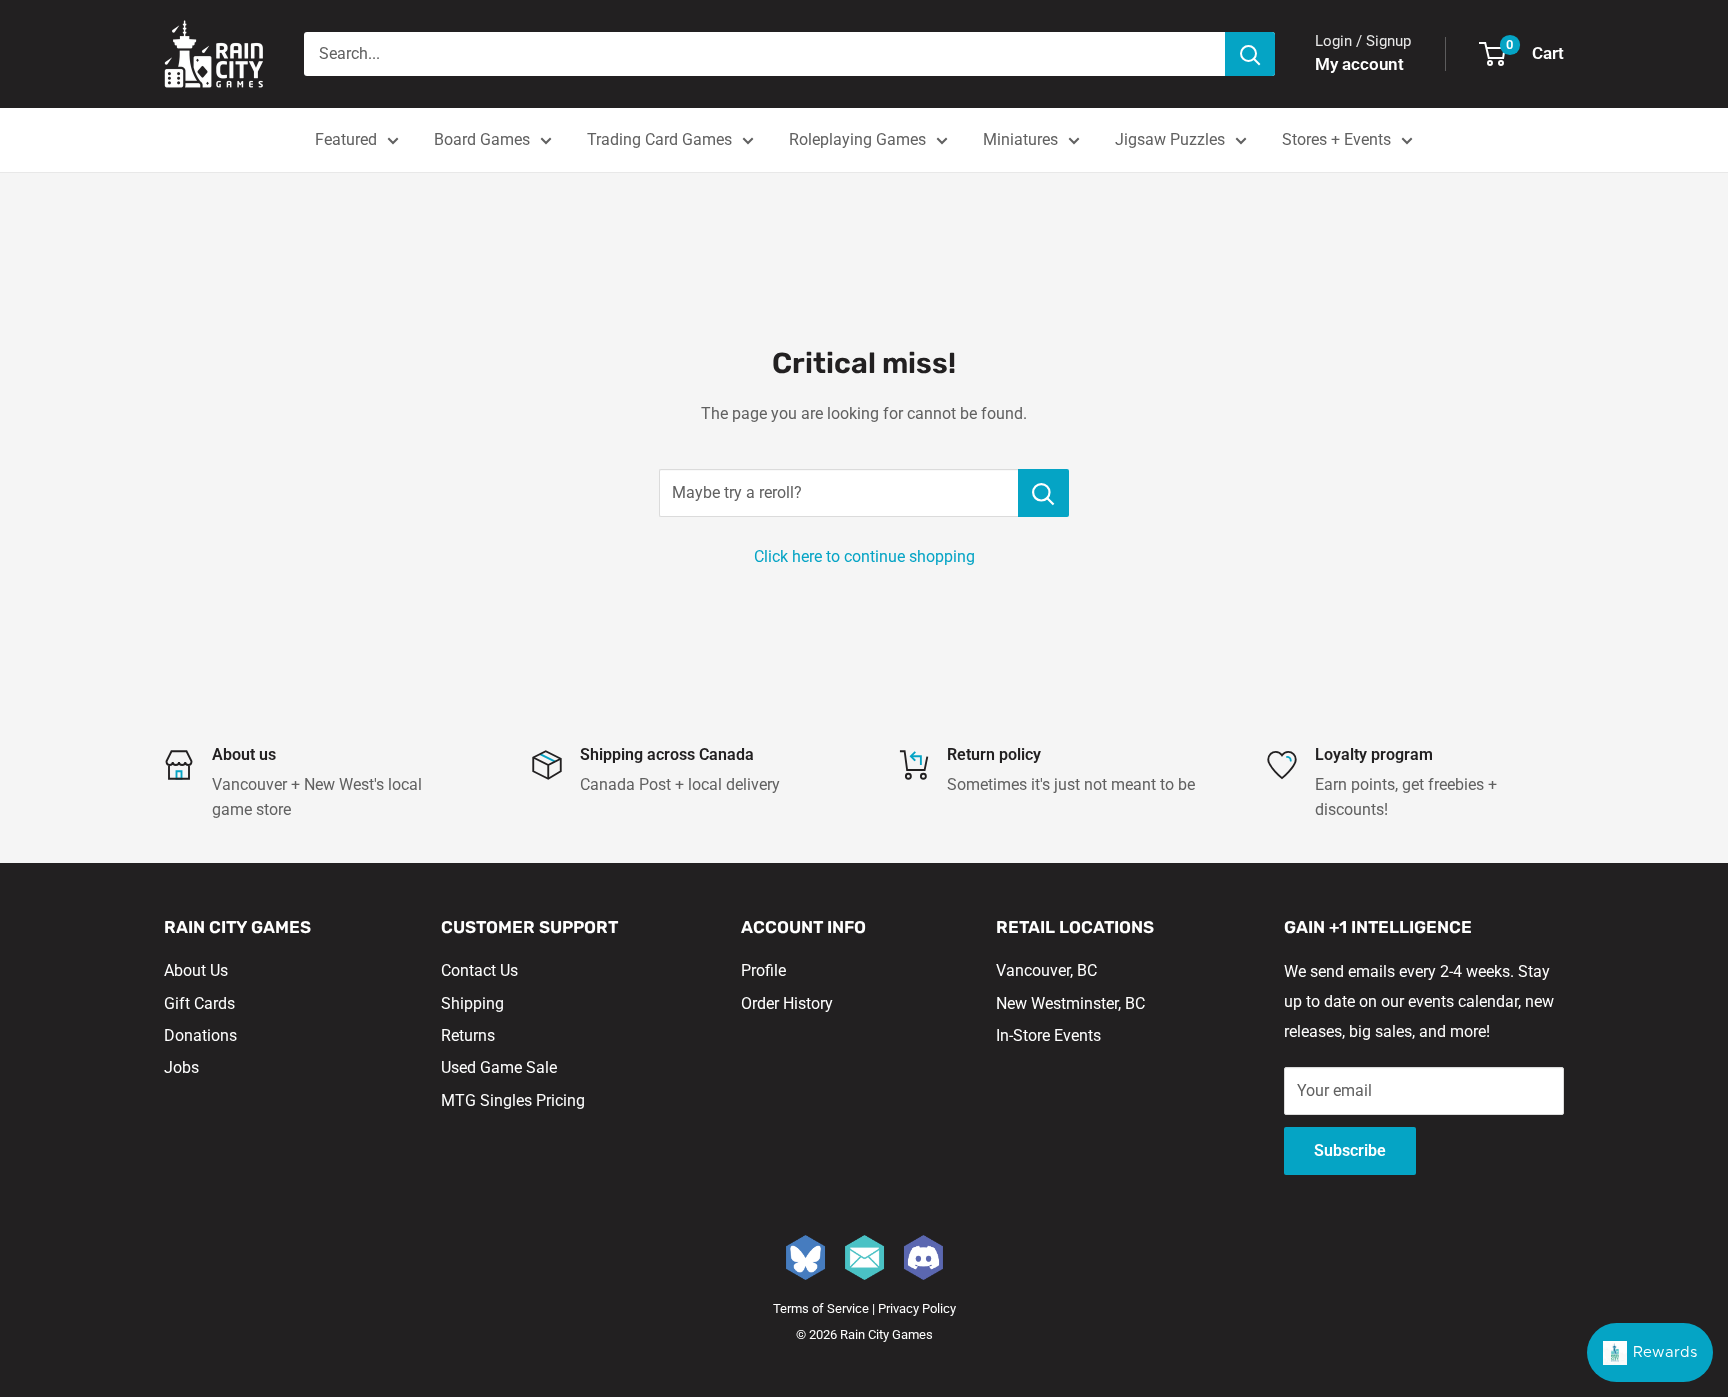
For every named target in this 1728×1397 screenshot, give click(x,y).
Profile (763, 970)
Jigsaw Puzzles (1170, 139)
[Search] (1250, 54)
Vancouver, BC (1046, 970)
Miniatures (1020, 139)
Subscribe (1350, 1150)
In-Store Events (1048, 1035)
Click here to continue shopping (864, 556)
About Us (196, 970)
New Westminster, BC (1070, 1003)
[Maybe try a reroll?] (1043, 493)
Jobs (181, 1067)
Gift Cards (199, 1003)
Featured (346, 139)
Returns (468, 1035)
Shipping (472, 1003)
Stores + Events (1336, 139)
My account (1359, 64)
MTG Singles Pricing (513, 1100)
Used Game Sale (499, 1067)
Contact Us (479, 970)
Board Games (482, 139)
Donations (200, 1035)
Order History (787, 1003)
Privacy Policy (917, 1308)
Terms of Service (821, 1308)
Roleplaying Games (857, 139)
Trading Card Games (659, 139)
